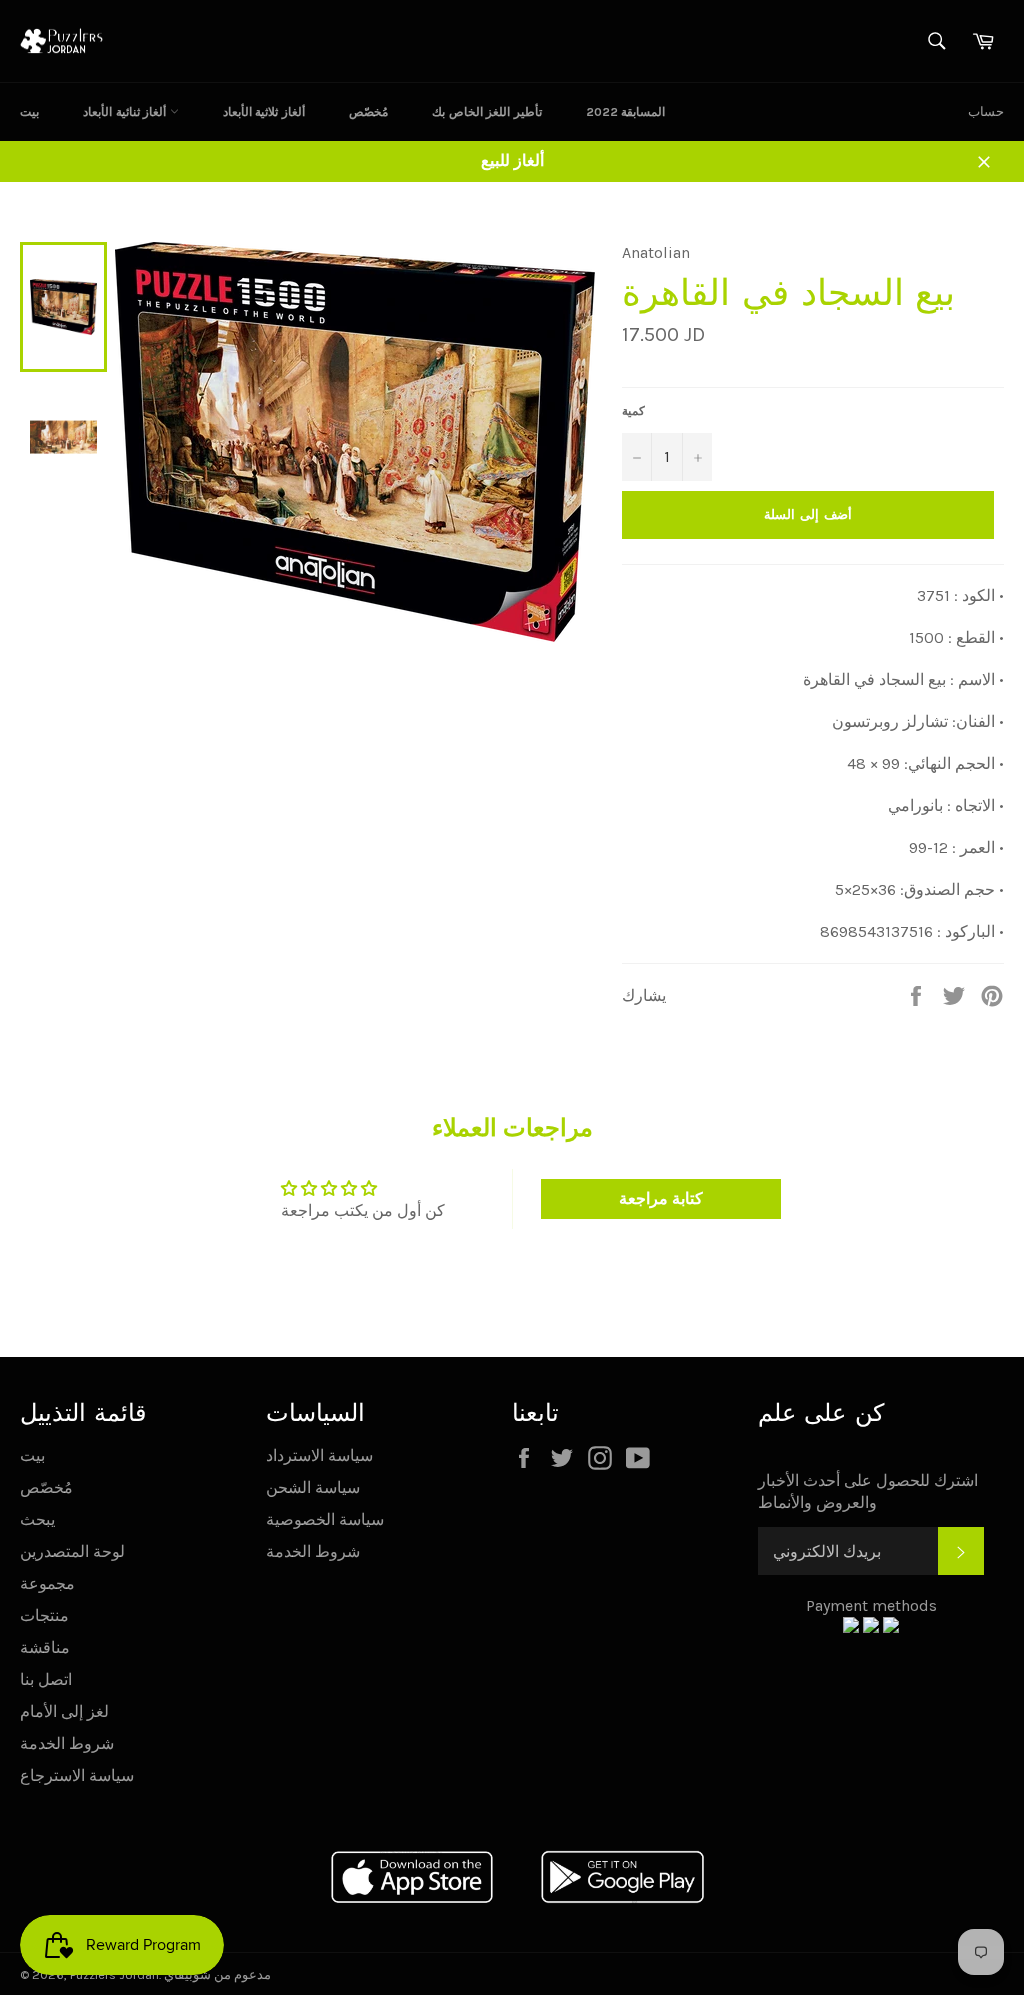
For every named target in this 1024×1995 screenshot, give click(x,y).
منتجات (44, 1615)
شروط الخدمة (67, 1743)
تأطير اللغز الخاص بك (487, 112)
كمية (633, 411)
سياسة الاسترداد (319, 1455)
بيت (29, 112)
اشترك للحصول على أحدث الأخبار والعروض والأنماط (868, 1491)
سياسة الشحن (313, 1487)
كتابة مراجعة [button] (661, 1198)
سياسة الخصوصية (325, 1519)
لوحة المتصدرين (72, 1551)
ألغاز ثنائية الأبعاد (126, 112)
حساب (986, 111)
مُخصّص (368, 112)
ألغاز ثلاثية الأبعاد (264, 112)
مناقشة (45, 1647)
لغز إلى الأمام (64, 1711)
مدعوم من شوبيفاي (217, 1974)
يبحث (37, 1519)
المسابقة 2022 (626, 112)
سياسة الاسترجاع (77, 1775)
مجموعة (47, 1583)
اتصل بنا (46, 1679)
